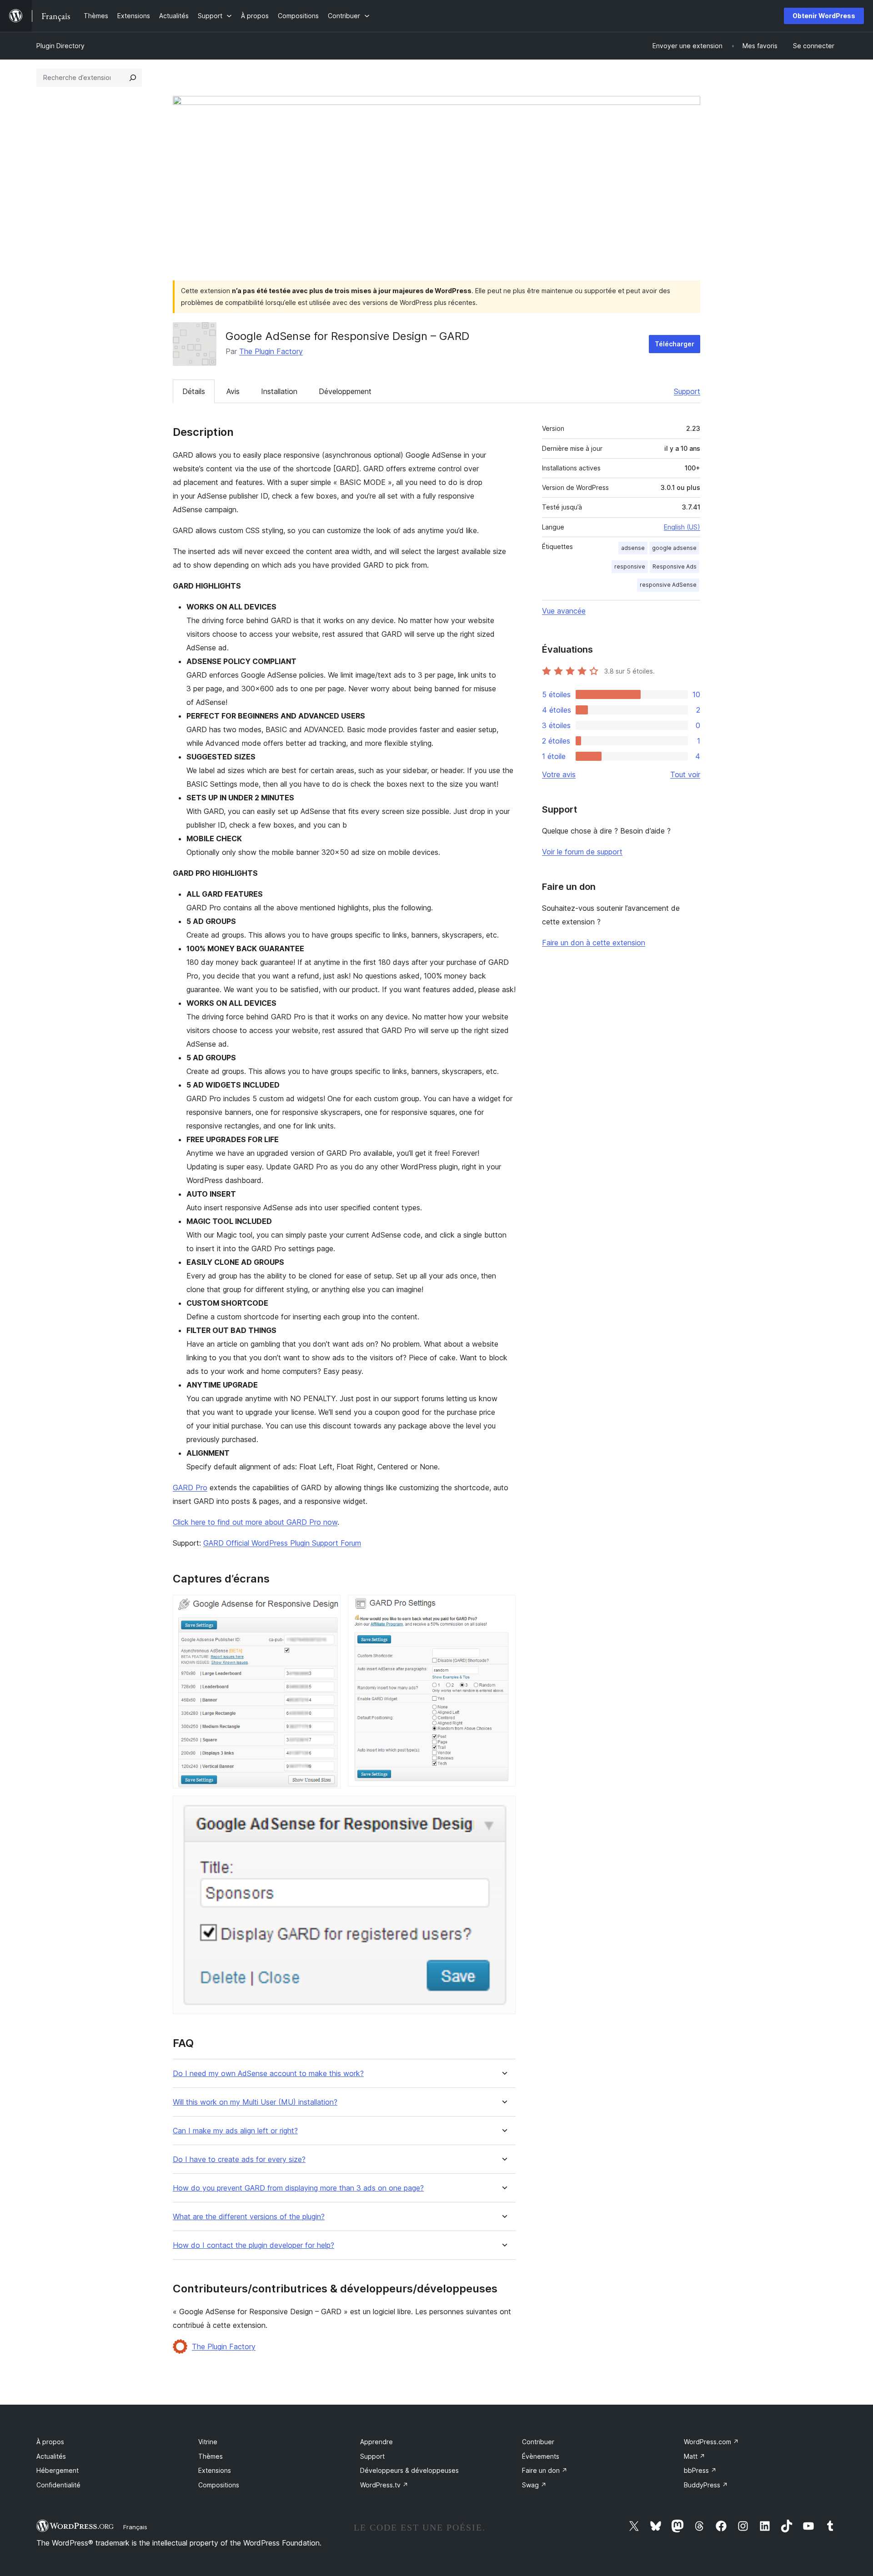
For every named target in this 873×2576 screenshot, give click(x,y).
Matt (695, 2456)
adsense (633, 548)
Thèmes (211, 2456)
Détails (194, 391)
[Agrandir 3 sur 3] (503, 1808)
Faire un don (545, 2470)
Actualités (51, 2456)
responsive (630, 567)
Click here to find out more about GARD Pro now (255, 1522)
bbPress (700, 2470)
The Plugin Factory (271, 351)
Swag (534, 2485)
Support (687, 391)
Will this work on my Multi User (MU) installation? (255, 2102)
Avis (233, 391)
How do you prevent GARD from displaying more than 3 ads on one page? (298, 2188)
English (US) (682, 527)
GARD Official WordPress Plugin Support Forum (282, 1543)
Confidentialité (58, 2485)
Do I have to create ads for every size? (239, 2159)
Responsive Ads (675, 567)
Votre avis (559, 774)
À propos (50, 2442)
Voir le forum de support (582, 852)
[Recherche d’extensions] (133, 78)
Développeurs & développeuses (409, 2470)
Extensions (215, 2470)
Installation (279, 391)
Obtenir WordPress (824, 16)
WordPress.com (711, 2442)
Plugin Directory (60, 46)
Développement (345, 391)
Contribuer (538, 2442)
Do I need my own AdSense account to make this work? (268, 2074)
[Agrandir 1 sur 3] (328, 1607)
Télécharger (675, 344)
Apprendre (376, 2442)
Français (135, 2527)
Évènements (541, 2456)
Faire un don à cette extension (594, 943)
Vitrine (208, 2442)
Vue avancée (564, 611)
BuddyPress (706, 2485)
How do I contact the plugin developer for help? (253, 2245)
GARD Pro (190, 1488)
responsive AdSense (668, 585)
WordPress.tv (384, 2485)
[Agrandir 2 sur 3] (503, 1607)
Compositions (219, 2485)
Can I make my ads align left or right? (235, 2131)
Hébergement (58, 2470)
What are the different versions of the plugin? (249, 2217)
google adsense (674, 548)
